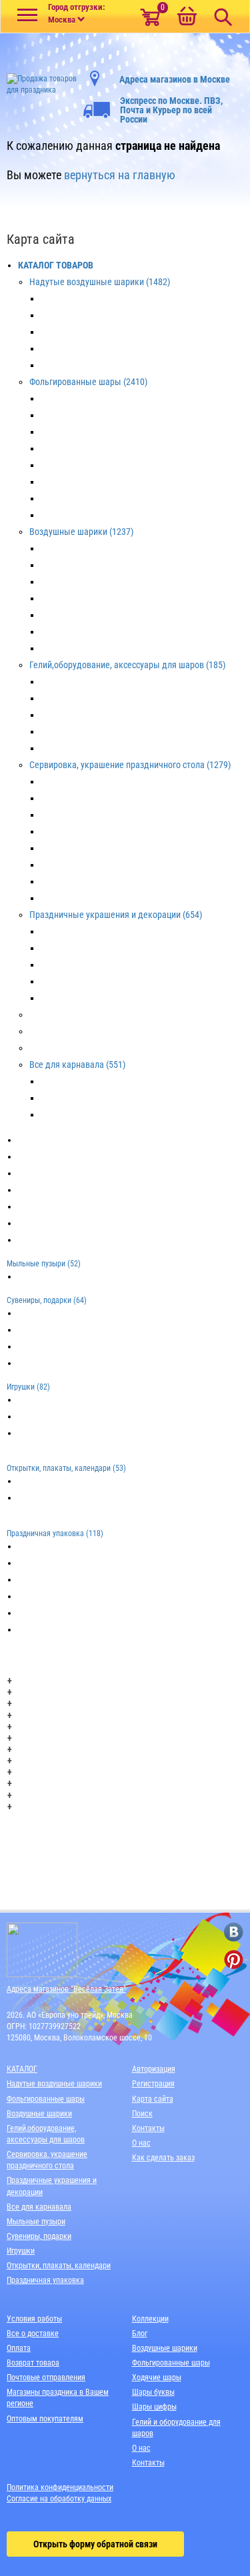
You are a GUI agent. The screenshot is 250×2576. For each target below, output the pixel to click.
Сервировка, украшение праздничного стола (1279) (130, 765)
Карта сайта (153, 2099)
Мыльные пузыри (36, 2222)
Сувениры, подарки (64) (47, 1300)
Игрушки (21, 2251)
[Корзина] (187, 17)
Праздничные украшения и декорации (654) (116, 915)
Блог (140, 2334)
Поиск (142, 2114)
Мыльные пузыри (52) (44, 1264)
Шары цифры (154, 2407)
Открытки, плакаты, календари (59, 2266)
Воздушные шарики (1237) (81, 532)
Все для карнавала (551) (77, 1065)
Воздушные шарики (39, 2114)
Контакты (148, 2128)
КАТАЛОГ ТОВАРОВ (56, 265)
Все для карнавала (39, 2207)
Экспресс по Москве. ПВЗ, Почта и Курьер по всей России (171, 110)
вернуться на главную (120, 175)
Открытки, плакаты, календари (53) (66, 1468)
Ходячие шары (157, 2377)
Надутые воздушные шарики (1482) (100, 282)
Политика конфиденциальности (60, 2487)
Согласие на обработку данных (59, 2499)
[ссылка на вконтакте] (234, 1932)
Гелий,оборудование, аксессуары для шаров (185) (127, 665)
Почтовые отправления (46, 2377)
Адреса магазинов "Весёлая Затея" (66, 1989)
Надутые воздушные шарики (54, 2084)
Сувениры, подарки (39, 2236)
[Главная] (42, 81)
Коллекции (150, 2319)
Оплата (19, 2348)
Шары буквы (153, 2392)
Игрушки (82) (28, 1387)
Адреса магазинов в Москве (175, 79)
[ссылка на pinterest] (234, 1959)
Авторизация (154, 2069)
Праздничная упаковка (45, 2280)
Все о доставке (33, 2334)
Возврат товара (33, 2363)
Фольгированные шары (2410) (88, 382)
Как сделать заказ (163, 2158)
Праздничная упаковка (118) (55, 1533)
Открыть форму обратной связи (95, 2544)
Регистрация (153, 2084)
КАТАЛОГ (22, 2069)
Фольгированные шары (46, 2099)
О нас (141, 2143)
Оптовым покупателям (45, 2419)
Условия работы (34, 2319)
